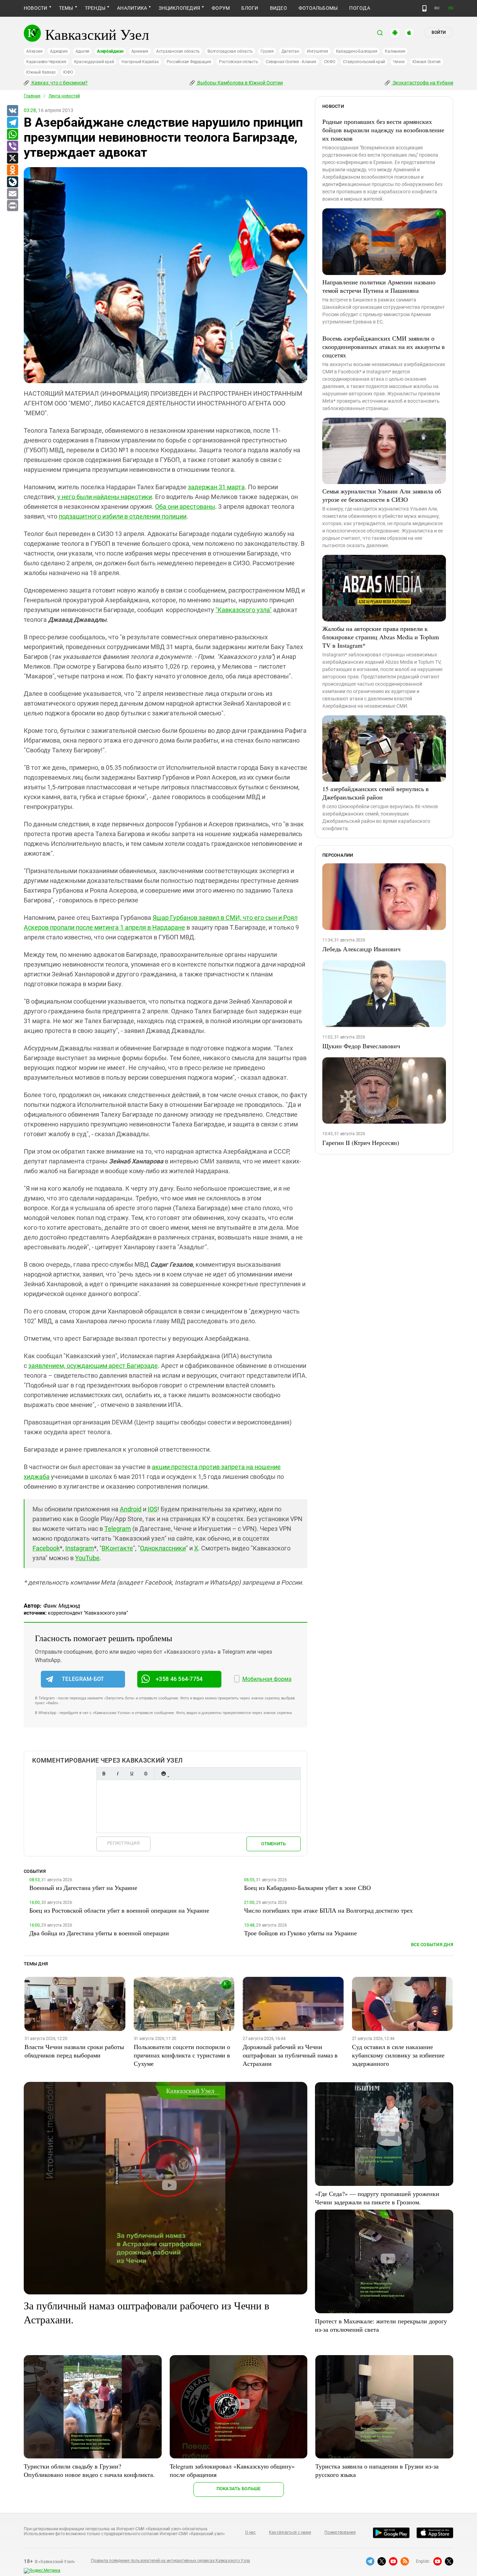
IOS (153, 1509)
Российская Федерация (189, 62)
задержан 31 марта (216, 487)
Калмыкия (395, 51)
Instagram (80, 1548)
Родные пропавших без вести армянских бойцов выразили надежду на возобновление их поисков (383, 130)
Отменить (273, 1844)
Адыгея (83, 51)
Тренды (95, 8)
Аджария (59, 51)
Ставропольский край (364, 62)
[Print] (12, 206)
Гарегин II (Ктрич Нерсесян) (361, 1142)
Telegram (118, 1529)
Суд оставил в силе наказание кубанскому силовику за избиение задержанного (398, 2055)
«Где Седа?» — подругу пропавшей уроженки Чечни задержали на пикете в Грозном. (377, 2198)
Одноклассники (163, 1548)
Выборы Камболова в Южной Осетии (240, 83)
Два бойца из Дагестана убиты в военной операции (99, 1933)
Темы (66, 8)
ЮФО (68, 72)
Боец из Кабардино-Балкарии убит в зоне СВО (307, 1888)
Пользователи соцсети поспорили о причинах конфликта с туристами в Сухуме (182, 2055)
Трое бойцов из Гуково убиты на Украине (300, 1933)
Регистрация (123, 1843)
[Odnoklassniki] (12, 170)
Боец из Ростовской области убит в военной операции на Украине (119, 1910)
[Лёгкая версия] (424, 8)
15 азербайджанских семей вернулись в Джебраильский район (376, 793)
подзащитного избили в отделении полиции (123, 516)
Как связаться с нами (290, 2532)
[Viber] (12, 147)
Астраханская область (178, 51)
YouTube (87, 1558)
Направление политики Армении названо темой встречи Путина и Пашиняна (379, 286)
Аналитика (132, 8)
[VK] (12, 111)
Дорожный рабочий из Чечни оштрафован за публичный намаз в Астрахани (290, 2055)
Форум (221, 8)
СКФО (330, 62)
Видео (278, 8)
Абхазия (34, 51)
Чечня (399, 62)
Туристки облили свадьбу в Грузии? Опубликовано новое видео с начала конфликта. (89, 2470)
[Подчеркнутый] (132, 1774)
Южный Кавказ (41, 72)
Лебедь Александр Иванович (361, 949)
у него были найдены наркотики (105, 497)
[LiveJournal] (12, 182)
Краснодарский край (94, 62)
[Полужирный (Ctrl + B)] (104, 1774)
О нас (250, 2532)
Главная (32, 96)
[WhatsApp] (12, 135)
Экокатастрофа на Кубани (422, 83)
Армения (140, 51)
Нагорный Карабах (140, 62)
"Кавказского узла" (244, 610)
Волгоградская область (230, 51)
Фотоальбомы (318, 8)
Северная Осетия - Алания (291, 62)
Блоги (250, 8)
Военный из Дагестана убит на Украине (83, 1888)
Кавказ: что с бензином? (59, 83)
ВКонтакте (117, 1548)
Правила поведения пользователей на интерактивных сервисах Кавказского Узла (170, 2561)
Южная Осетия (427, 62)
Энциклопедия (179, 8)
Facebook (46, 1548)
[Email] (12, 194)
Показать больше (239, 2489)
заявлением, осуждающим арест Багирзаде (93, 1366)
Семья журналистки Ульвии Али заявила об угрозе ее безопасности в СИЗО (382, 495)
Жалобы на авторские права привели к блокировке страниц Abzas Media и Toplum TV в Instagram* (381, 637)
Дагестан (290, 51)
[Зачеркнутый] (146, 1774)
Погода (359, 8)
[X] (12, 158)
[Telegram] (12, 123)
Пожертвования (340, 2532)
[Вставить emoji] (163, 1774)
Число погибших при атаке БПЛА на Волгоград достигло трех (328, 1910)
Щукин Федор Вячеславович (361, 1046)
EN (451, 8)
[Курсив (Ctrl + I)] (118, 1774)
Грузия (267, 51)
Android (131, 1509)
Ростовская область (239, 62)
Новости (36, 8)
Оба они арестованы (185, 507)
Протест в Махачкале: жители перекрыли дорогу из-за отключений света (381, 2325)
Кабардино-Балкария (357, 51)
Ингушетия (318, 51)
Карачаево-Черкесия (46, 62)
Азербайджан (110, 51)
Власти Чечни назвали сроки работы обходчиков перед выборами (74, 2051)
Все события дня (432, 1945)
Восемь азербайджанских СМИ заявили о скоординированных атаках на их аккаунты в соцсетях (384, 347)
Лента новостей (64, 96)
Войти (439, 32)
